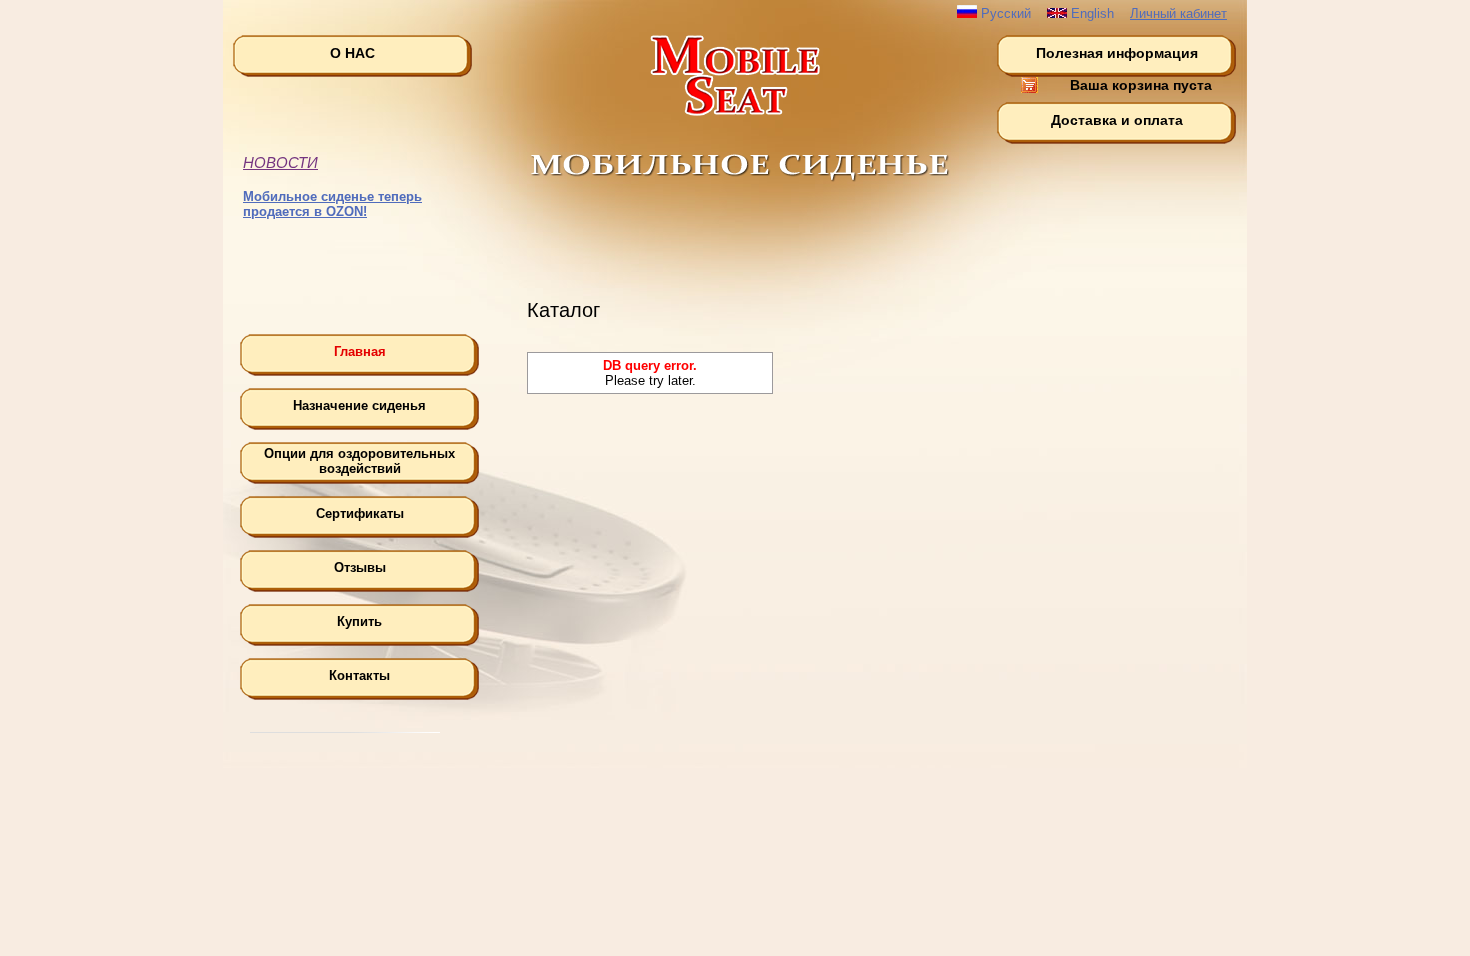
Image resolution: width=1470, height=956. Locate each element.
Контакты (359, 675)
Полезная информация (1117, 53)
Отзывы (360, 567)
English (1090, 13)
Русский (1004, 13)
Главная (360, 351)
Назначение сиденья (359, 405)
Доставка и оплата (1117, 120)
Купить (359, 621)
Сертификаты (360, 513)
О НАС (352, 53)
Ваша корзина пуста (1141, 85)
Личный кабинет (1178, 13)
